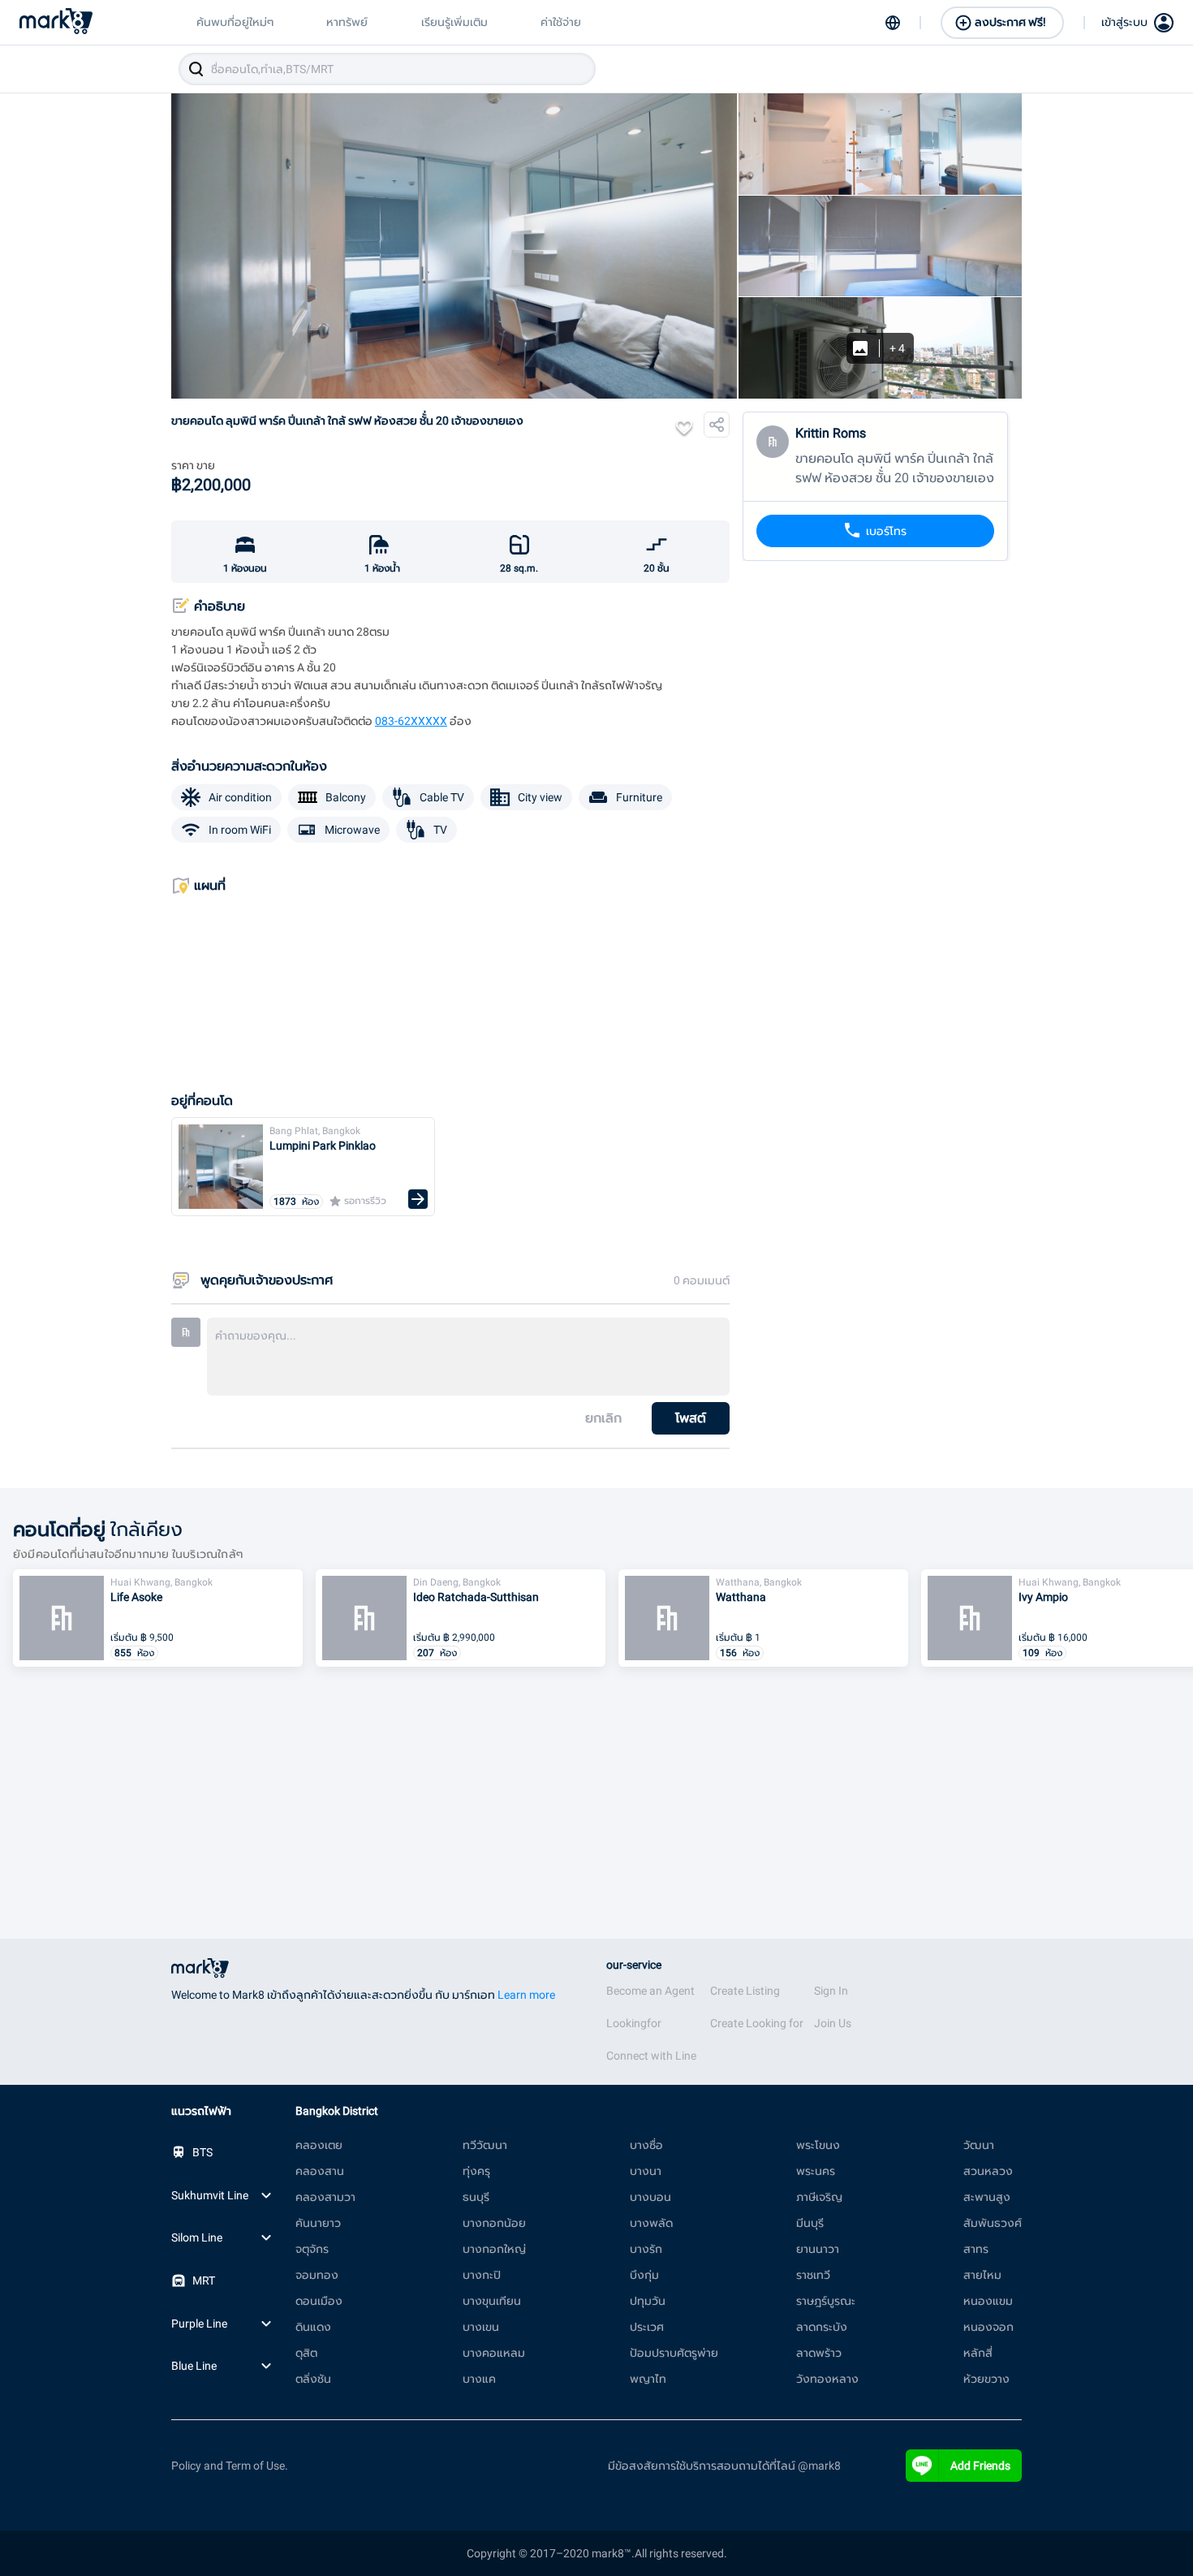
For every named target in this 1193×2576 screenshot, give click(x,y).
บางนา (646, 2171)
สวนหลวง (988, 2171)
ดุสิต (306, 2353)
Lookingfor (634, 2023)
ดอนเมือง (319, 2301)
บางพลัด (651, 2223)
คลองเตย (319, 2145)
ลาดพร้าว (819, 2353)
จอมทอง (317, 2275)
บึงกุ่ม (644, 2275)
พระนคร (816, 2171)
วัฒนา (979, 2145)
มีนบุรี (810, 2223)
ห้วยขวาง (986, 2379)
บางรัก (646, 2249)
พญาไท (648, 2379)
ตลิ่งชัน (313, 2379)
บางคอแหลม (494, 2353)
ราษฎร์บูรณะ (826, 2301)
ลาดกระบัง (822, 2327)
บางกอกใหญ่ (494, 2249)
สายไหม (982, 2275)
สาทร (976, 2249)
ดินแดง (313, 2327)
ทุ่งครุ (476, 2171)
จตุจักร (312, 2249)
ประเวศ (647, 2327)
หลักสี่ (978, 2353)
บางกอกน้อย (494, 2223)
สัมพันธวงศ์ (993, 2223)
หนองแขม (988, 2301)
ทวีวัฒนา (485, 2145)
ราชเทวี (813, 2275)
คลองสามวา (325, 2197)
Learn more (526, 1995)
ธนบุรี (476, 2197)
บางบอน (650, 2197)
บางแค (479, 2379)
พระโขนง (818, 2145)
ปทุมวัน (648, 2301)
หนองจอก (988, 2327)
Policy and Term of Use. (230, 2466)
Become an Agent (650, 1991)
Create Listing (745, 1991)
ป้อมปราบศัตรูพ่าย (674, 2353)
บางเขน (481, 2327)
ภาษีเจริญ (819, 2197)
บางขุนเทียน (492, 2301)
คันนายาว (318, 2223)
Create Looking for (757, 2023)
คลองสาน (320, 2171)
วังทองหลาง (827, 2379)
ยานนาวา (818, 2249)
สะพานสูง (987, 2197)
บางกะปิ (482, 2275)
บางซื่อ (646, 2145)
